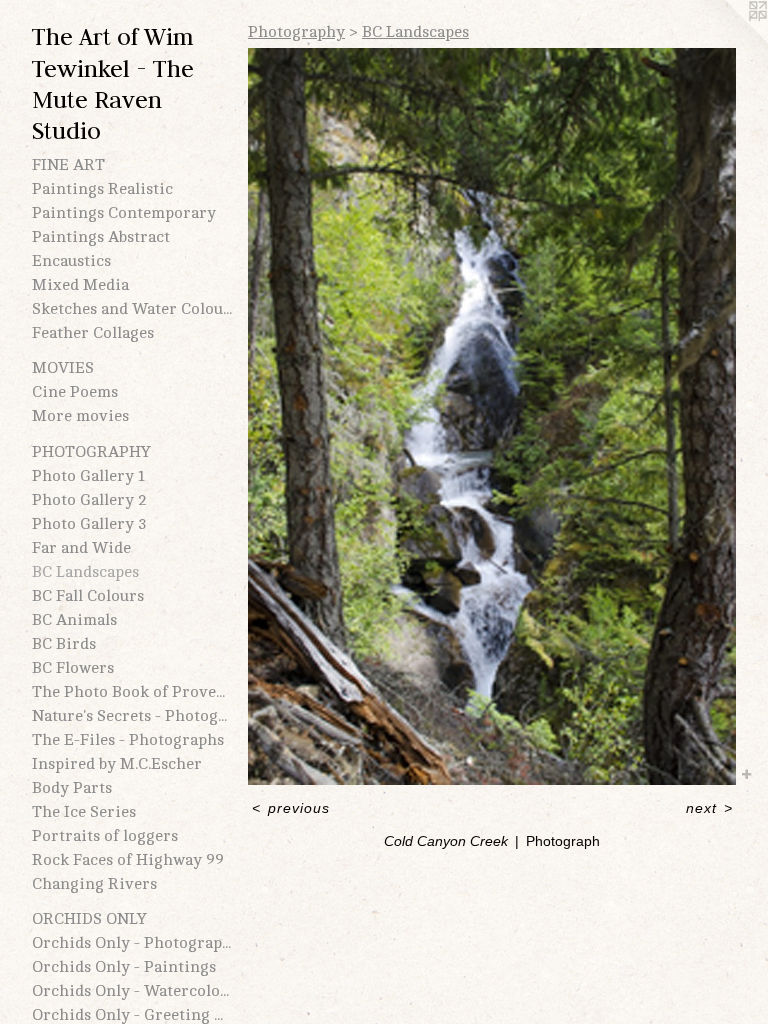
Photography (91, 452)
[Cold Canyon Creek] (492, 416)
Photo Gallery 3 (89, 524)
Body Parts (72, 788)
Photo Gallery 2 (89, 500)
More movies (80, 416)
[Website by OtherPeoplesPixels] (728, 40)
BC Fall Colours (88, 596)
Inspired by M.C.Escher (117, 764)
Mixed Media (80, 285)
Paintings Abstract (101, 237)
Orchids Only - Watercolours (132, 991)
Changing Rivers (94, 884)
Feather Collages (93, 333)
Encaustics (71, 261)
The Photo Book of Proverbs (132, 692)
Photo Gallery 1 (88, 476)
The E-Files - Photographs (128, 740)
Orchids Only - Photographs (132, 943)
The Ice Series (84, 812)
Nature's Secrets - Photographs (132, 716)
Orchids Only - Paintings (124, 967)
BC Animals (74, 620)
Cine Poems (75, 392)
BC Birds (64, 644)
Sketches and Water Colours (132, 309)
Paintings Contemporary (124, 213)
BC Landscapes (85, 572)
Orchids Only (89, 919)
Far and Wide (81, 548)
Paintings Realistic (102, 189)
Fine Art (68, 165)
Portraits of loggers (105, 836)
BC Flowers (73, 668)
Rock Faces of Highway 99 (128, 860)
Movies (63, 368)
